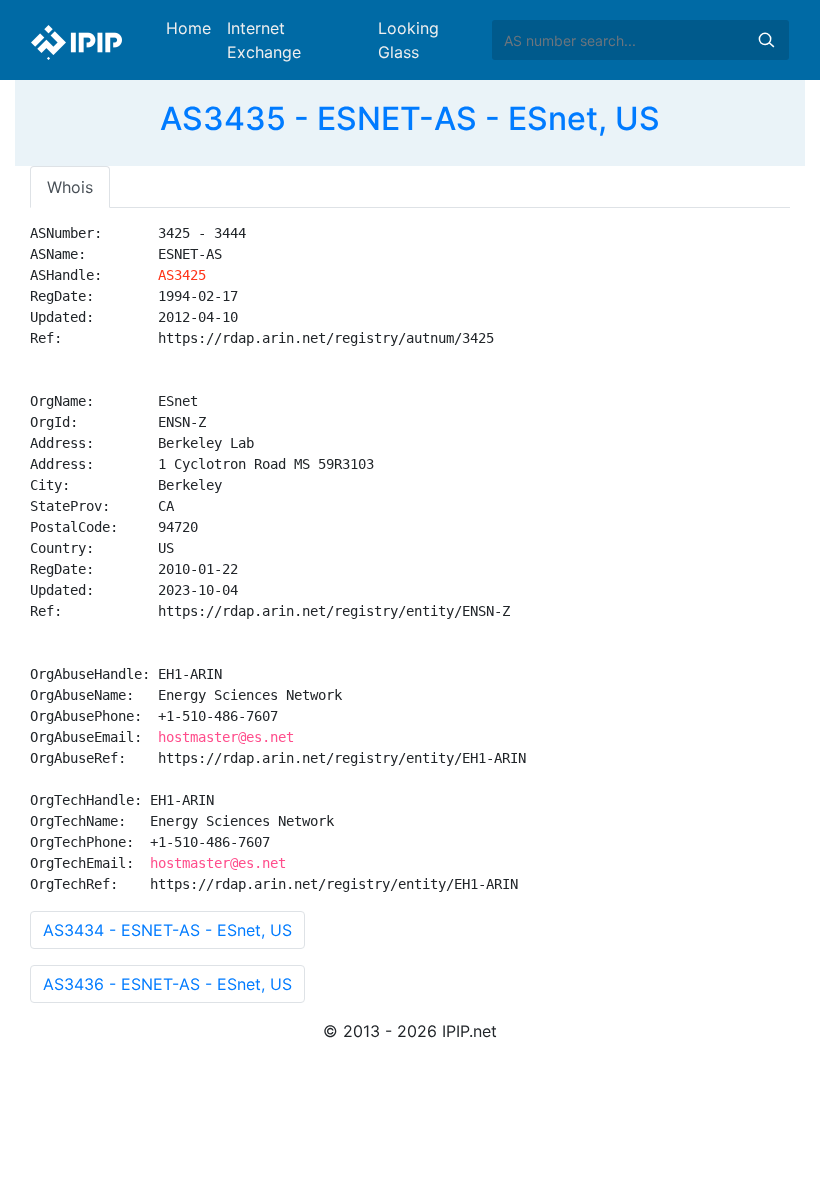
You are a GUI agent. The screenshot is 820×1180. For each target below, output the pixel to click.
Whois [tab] (70, 187)
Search (766, 40)
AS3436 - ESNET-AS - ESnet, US (167, 984)
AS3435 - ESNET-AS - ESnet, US (410, 118)
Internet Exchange (264, 40)
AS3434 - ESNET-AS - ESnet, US (167, 930)
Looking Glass (408, 40)
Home (188, 28)
